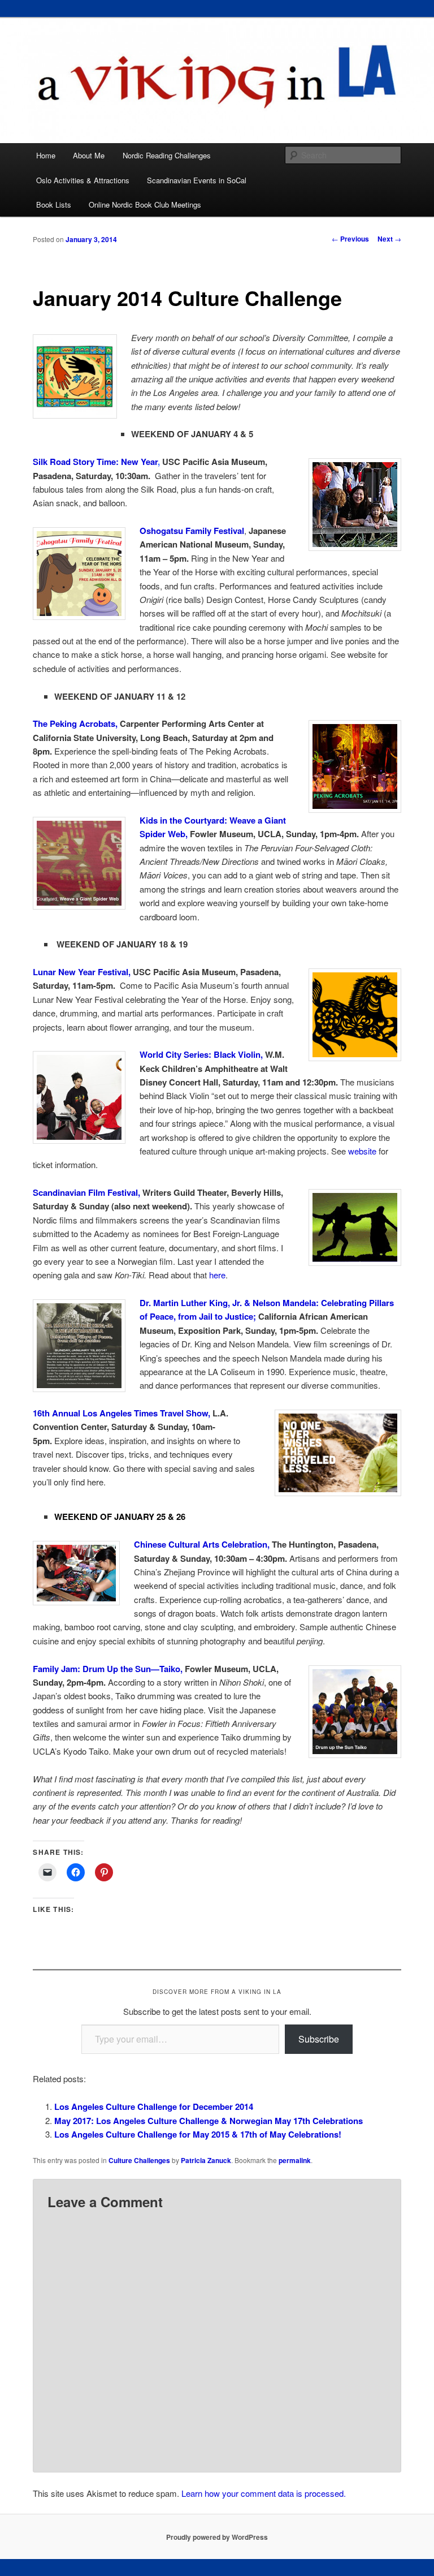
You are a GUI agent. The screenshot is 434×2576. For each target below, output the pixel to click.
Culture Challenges (139, 2160)
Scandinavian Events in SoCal (197, 180)
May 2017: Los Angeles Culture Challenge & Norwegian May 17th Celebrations (209, 2121)
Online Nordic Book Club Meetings (145, 204)
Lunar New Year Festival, (82, 972)
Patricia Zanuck (206, 2160)
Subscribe (319, 2039)
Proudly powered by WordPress (217, 2537)
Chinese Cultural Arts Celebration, (202, 1544)
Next (389, 239)
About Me (89, 155)
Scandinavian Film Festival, (86, 1192)
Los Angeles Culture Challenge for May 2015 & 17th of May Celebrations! (198, 2134)
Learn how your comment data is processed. (264, 2493)
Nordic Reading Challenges (167, 155)
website (362, 1151)
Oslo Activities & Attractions (83, 180)
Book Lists (54, 204)
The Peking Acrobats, (75, 723)
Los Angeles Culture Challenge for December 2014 (154, 2107)
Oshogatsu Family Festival (192, 531)
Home (46, 155)
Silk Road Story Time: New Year (96, 462)
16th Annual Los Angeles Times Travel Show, (121, 1413)
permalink (295, 2160)
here (217, 1275)
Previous (350, 239)
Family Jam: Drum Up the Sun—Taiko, (108, 1669)
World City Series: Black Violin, (201, 1054)
